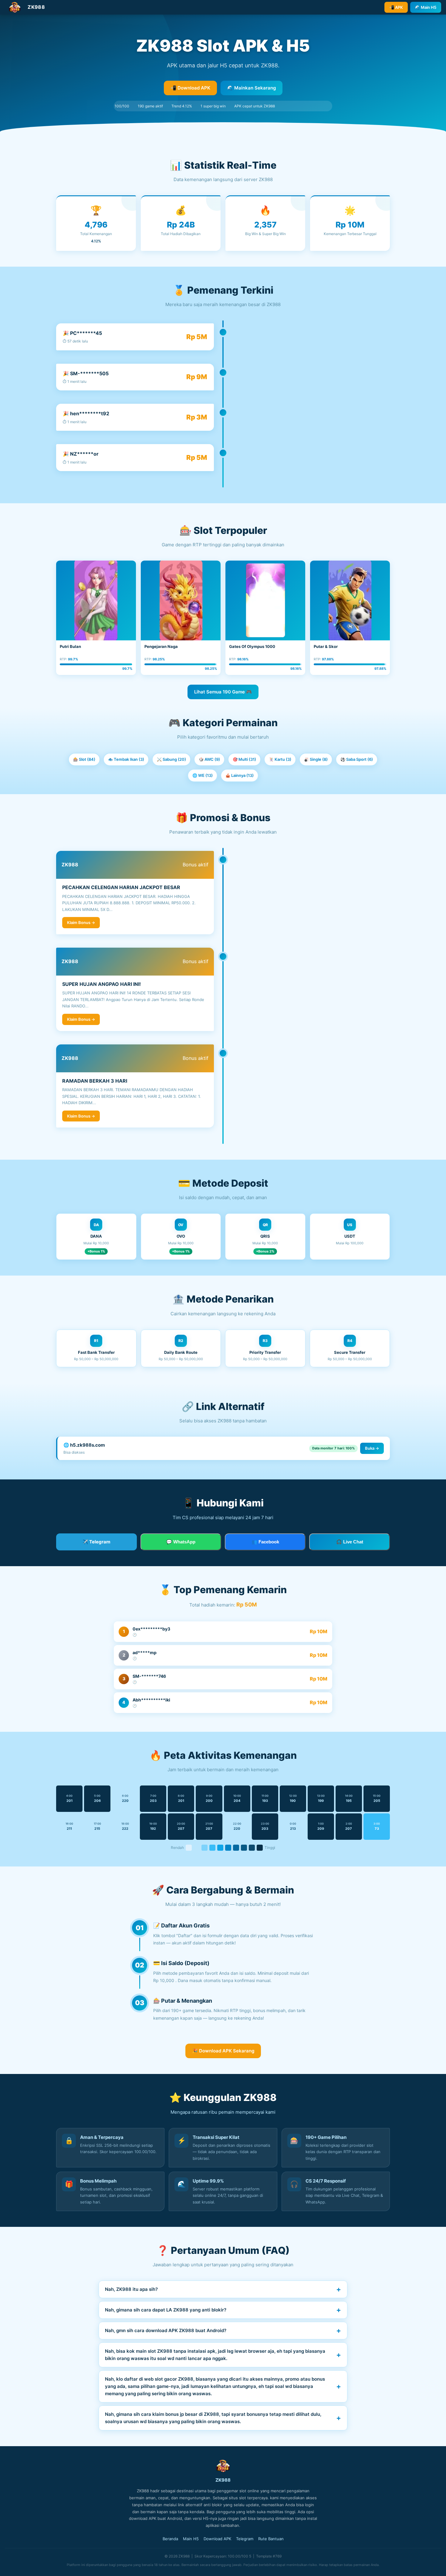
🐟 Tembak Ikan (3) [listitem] (126, 759)
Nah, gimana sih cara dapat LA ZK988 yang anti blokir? (166, 2310)
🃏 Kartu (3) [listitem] (280, 759)
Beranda (170, 2539)
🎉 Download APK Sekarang (223, 2051)
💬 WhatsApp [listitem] (181, 1542)
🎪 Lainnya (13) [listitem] (240, 775)
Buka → (372, 1448)
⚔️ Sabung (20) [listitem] (171, 759)
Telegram (245, 2539)
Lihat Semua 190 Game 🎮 (223, 692)
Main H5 (191, 2539)
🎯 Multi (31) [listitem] (244, 759)
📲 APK (396, 7)
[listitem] (223, 2289)
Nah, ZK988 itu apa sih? (131, 2289)
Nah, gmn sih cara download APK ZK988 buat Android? (166, 2330)
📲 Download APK (190, 88)
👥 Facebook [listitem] (265, 1542)
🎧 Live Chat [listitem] (350, 1542)
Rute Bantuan (271, 2539)
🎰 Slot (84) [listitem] (84, 759)
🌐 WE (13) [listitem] (203, 775)
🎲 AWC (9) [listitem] (209, 759)
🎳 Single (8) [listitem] (316, 759)
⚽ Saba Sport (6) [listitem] (357, 759)
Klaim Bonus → (81, 922)
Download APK (217, 2539)
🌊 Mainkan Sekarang (252, 88)
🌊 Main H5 (426, 7)
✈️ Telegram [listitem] (96, 1542)
